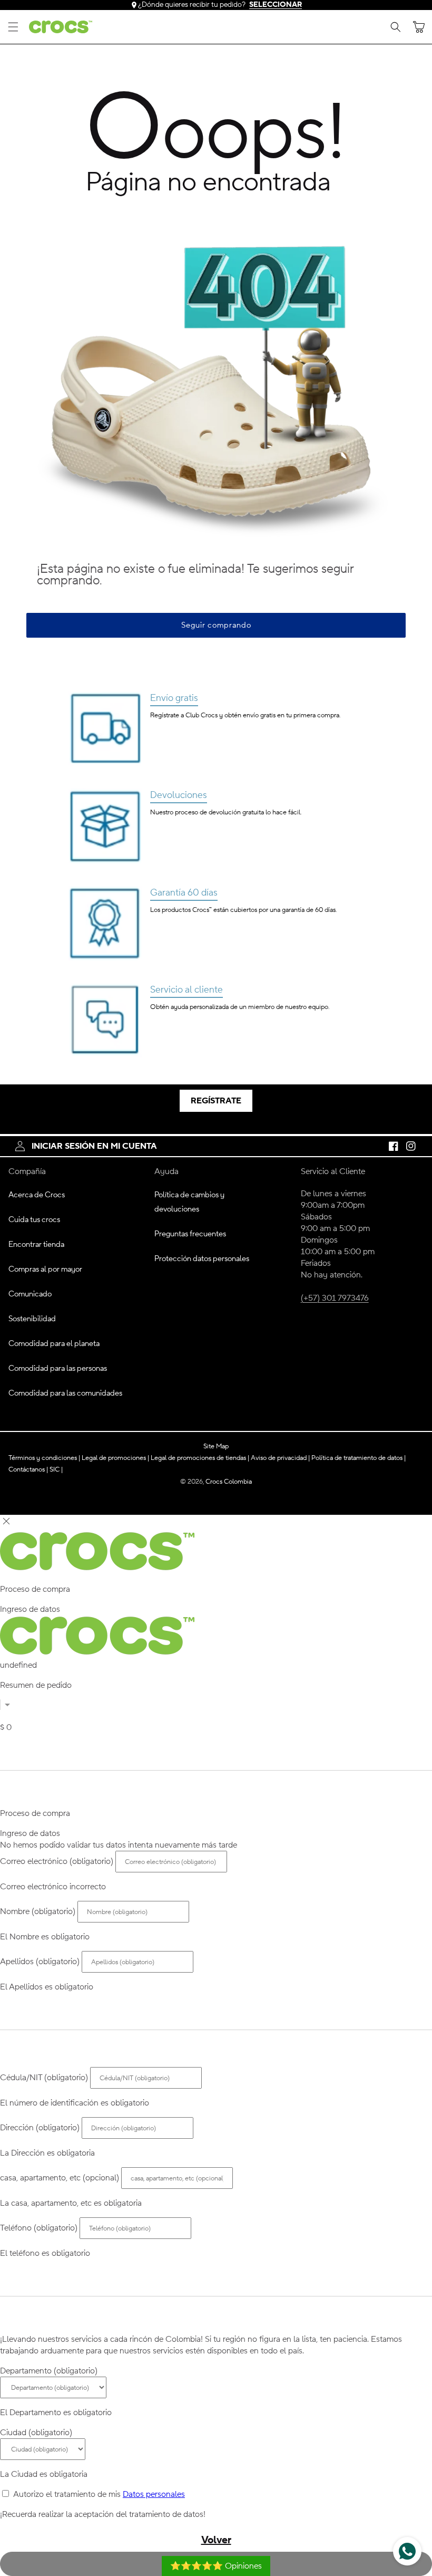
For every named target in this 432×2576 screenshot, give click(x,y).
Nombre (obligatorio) (38, 1911)
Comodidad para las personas (58, 1368)
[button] (13, 27)
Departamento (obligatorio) (49, 2371)
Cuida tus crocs (34, 1220)
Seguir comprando (216, 625)
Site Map (216, 1446)
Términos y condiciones (44, 1458)
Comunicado (30, 1294)
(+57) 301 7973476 (335, 1298)
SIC (56, 1469)
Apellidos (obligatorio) (40, 1962)
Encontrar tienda (36, 1244)
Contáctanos (28, 1469)
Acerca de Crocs (37, 1195)
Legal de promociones (115, 1458)
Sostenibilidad (32, 1319)
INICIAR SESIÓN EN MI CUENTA (94, 1146)
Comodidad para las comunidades (65, 1393)
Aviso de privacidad (280, 1458)
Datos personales (154, 2494)
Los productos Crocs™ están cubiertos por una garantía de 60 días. (243, 910)
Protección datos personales (202, 1259)
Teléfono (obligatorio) (39, 2228)
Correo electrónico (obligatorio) (57, 1861)
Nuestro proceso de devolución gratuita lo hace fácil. (226, 812)
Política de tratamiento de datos (358, 1458)
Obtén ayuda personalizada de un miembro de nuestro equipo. (240, 1007)
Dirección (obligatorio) (40, 2128)
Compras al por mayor (45, 1269)
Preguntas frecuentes (190, 1234)
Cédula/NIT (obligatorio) (44, 2078)
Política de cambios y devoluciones (189, 1202)
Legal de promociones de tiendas (200, 1458)
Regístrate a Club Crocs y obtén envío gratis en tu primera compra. (245, 715)
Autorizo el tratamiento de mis (99, 2494)
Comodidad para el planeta (54, 1344)
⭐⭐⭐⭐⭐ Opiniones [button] (216, 2566)
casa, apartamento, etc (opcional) (60, 2178)
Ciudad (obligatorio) (36, 2433)
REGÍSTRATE (216, 1101)
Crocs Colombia (229, 1481)
